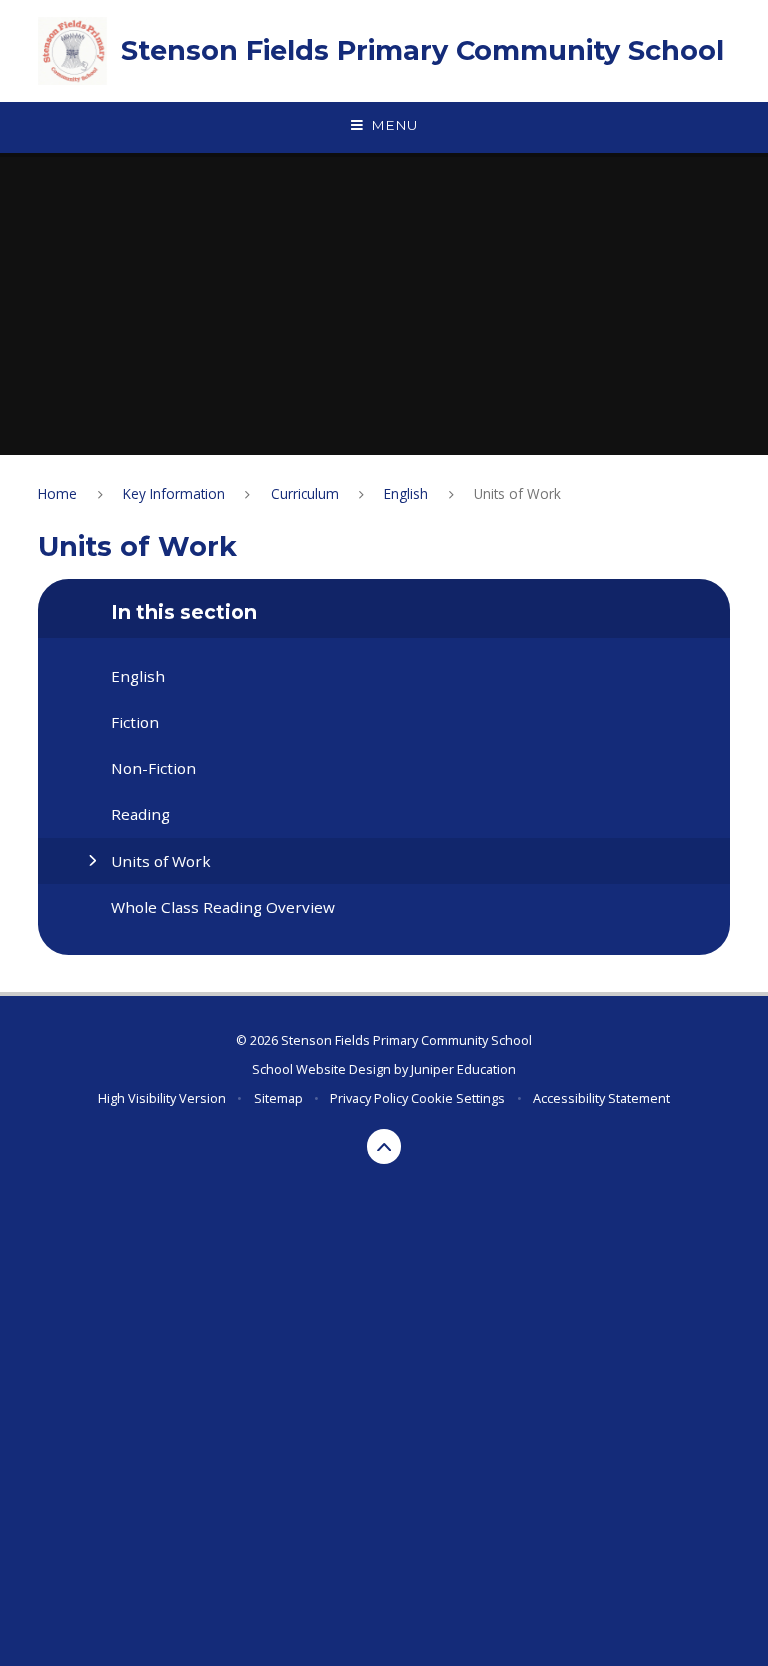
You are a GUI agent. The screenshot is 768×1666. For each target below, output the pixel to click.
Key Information (174, 493)
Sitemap (278, 1098)
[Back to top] (384, 1146)
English (406, 493)
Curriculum (305, 493)
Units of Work (517, 493)
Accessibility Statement (601, 1098)
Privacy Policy (369, 1098)
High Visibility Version (162, 1098)
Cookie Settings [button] (458, 1098)
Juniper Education (463, 1069)
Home (57, 493)
